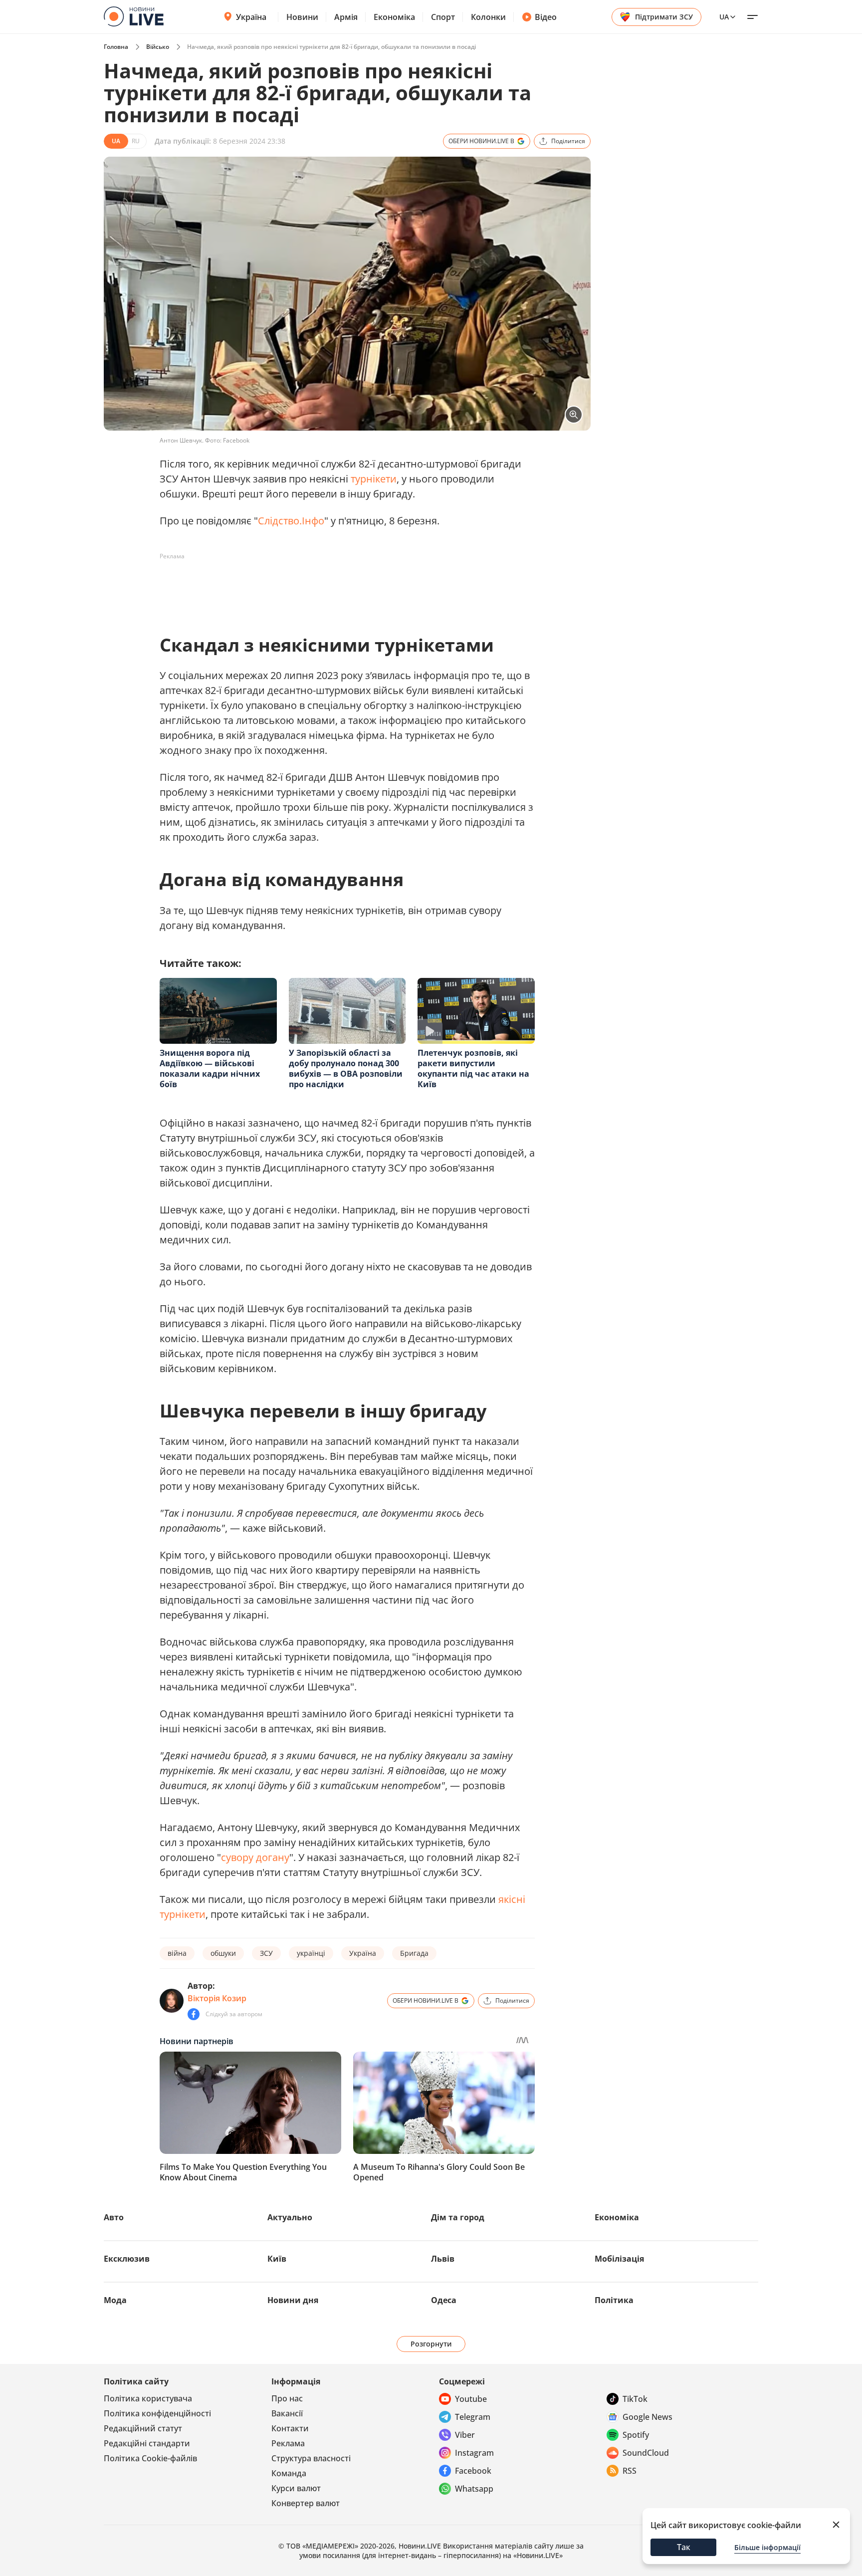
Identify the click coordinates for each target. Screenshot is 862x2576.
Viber (465, 2435)
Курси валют (296, 2488)
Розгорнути (431, 2344)
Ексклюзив (127, 2259)
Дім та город (458, 2217)
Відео (546, 17)
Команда (289, 2473)
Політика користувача (148, 2398)
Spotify (636, 2435)
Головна (116, 47)
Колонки (488, 17)
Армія (346, 17)
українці (311, 1953)
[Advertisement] (341, 587)
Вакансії (287, 2413)
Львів (443, 2259)
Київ (277, 2259)
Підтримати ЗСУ (664, 17)
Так (684, 2547)
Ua (724, 17)
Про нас (287, 2398)
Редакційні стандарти (147, 2443)
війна (177, 1953)
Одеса (444, 2300)
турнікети (374, 479)
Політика (614, 2300)
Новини (302, 17)
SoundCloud (646, 2453)
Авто (114, 2217)
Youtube (471, 2399)
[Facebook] (194, 2014)
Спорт (443, 17)
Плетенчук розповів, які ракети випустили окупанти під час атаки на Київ (473, 1068)
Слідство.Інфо (291, 521)
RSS (630, 2471)
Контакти (290, 2428)
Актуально (290, 2217)
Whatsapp (474, 2489)
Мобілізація (619, 2259)
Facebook (473, 2471)
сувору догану (255, 1857)
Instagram (474, 2453)
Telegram (473, 2417)
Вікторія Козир (217, 1998)
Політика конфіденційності (157, 2413)
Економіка (394, 17)
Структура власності (311, 2458)
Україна (251, 17)
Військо (158, 47)
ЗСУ (266, 1953)
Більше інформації (767, 2547)
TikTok (635, 2399)
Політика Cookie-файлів (150, 2458)
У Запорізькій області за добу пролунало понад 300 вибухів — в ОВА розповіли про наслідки (346, 1068)
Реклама (288, 2443)
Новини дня (293, 2300)
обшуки (223, 1953)
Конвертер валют (306, 2503)
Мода (115, 2300)
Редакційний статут (143, 2428)
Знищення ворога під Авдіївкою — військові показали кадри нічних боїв (210, 1068)
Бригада (414, 1953)
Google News (647, 2417)
